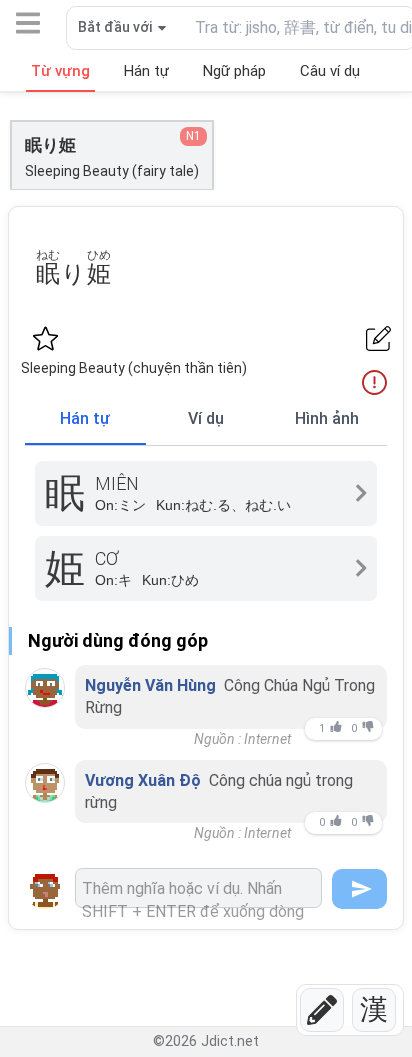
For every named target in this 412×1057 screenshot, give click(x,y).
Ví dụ (206, 418)
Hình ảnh (327, 418)
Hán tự (85, 418)
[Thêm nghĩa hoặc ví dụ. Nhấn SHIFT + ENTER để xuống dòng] (198, 888)
